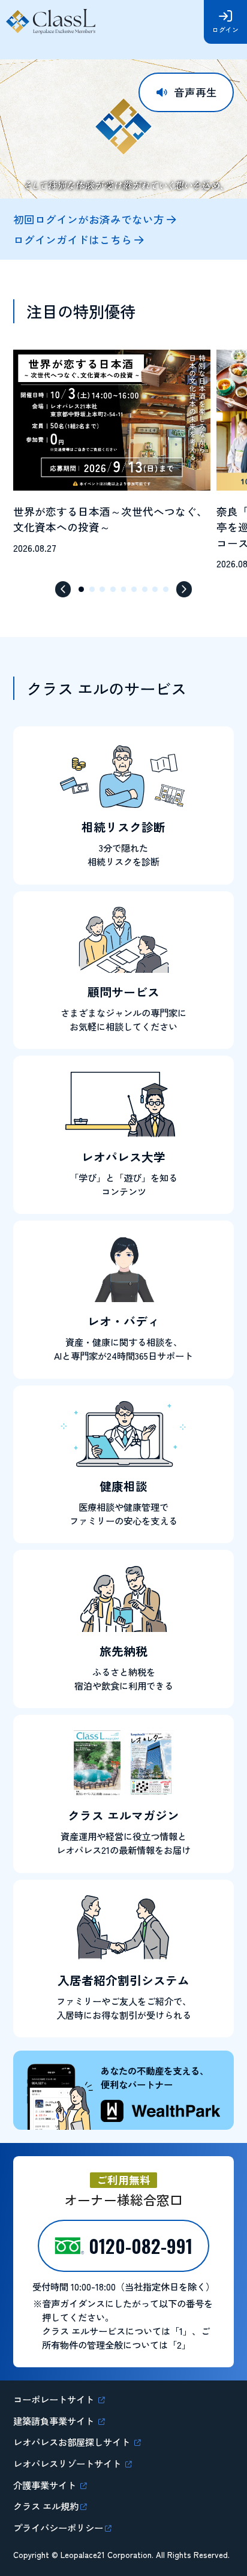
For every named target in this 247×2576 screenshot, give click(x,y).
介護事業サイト (46, 2485)
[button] (63, 589)
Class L (52, 22)
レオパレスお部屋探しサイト (73, 2442)
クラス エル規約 (46, 2506)
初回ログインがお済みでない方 (89, 220)
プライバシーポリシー (58, 2527)
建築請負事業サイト (55, 2421)
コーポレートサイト (55, 2399)
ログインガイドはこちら (73, 240)
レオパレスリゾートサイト (68, 2463)
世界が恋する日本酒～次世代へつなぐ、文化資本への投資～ (110, 519)
